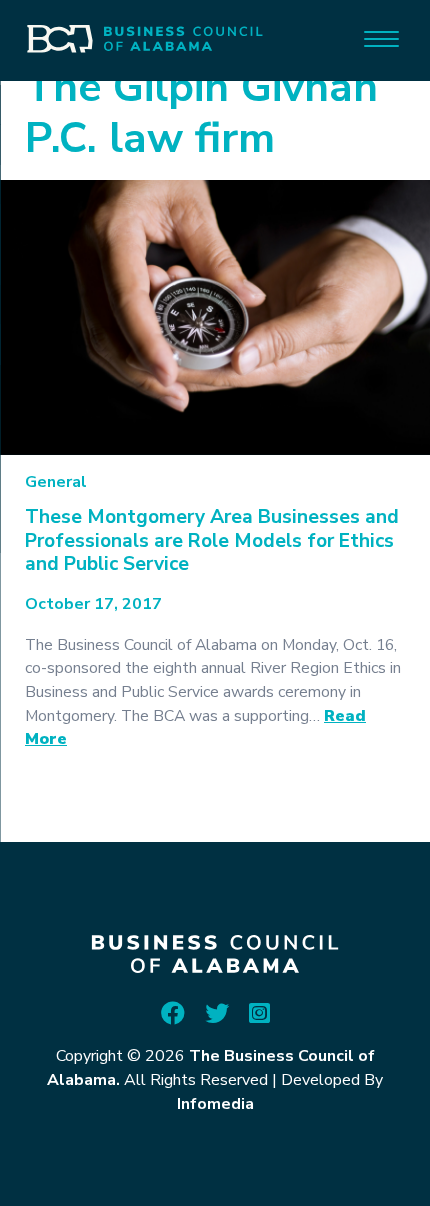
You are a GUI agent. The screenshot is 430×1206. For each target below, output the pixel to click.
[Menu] (381, 37)
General (56, 482)
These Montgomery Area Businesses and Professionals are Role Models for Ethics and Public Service (212, 540)
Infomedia (215, 1104)
